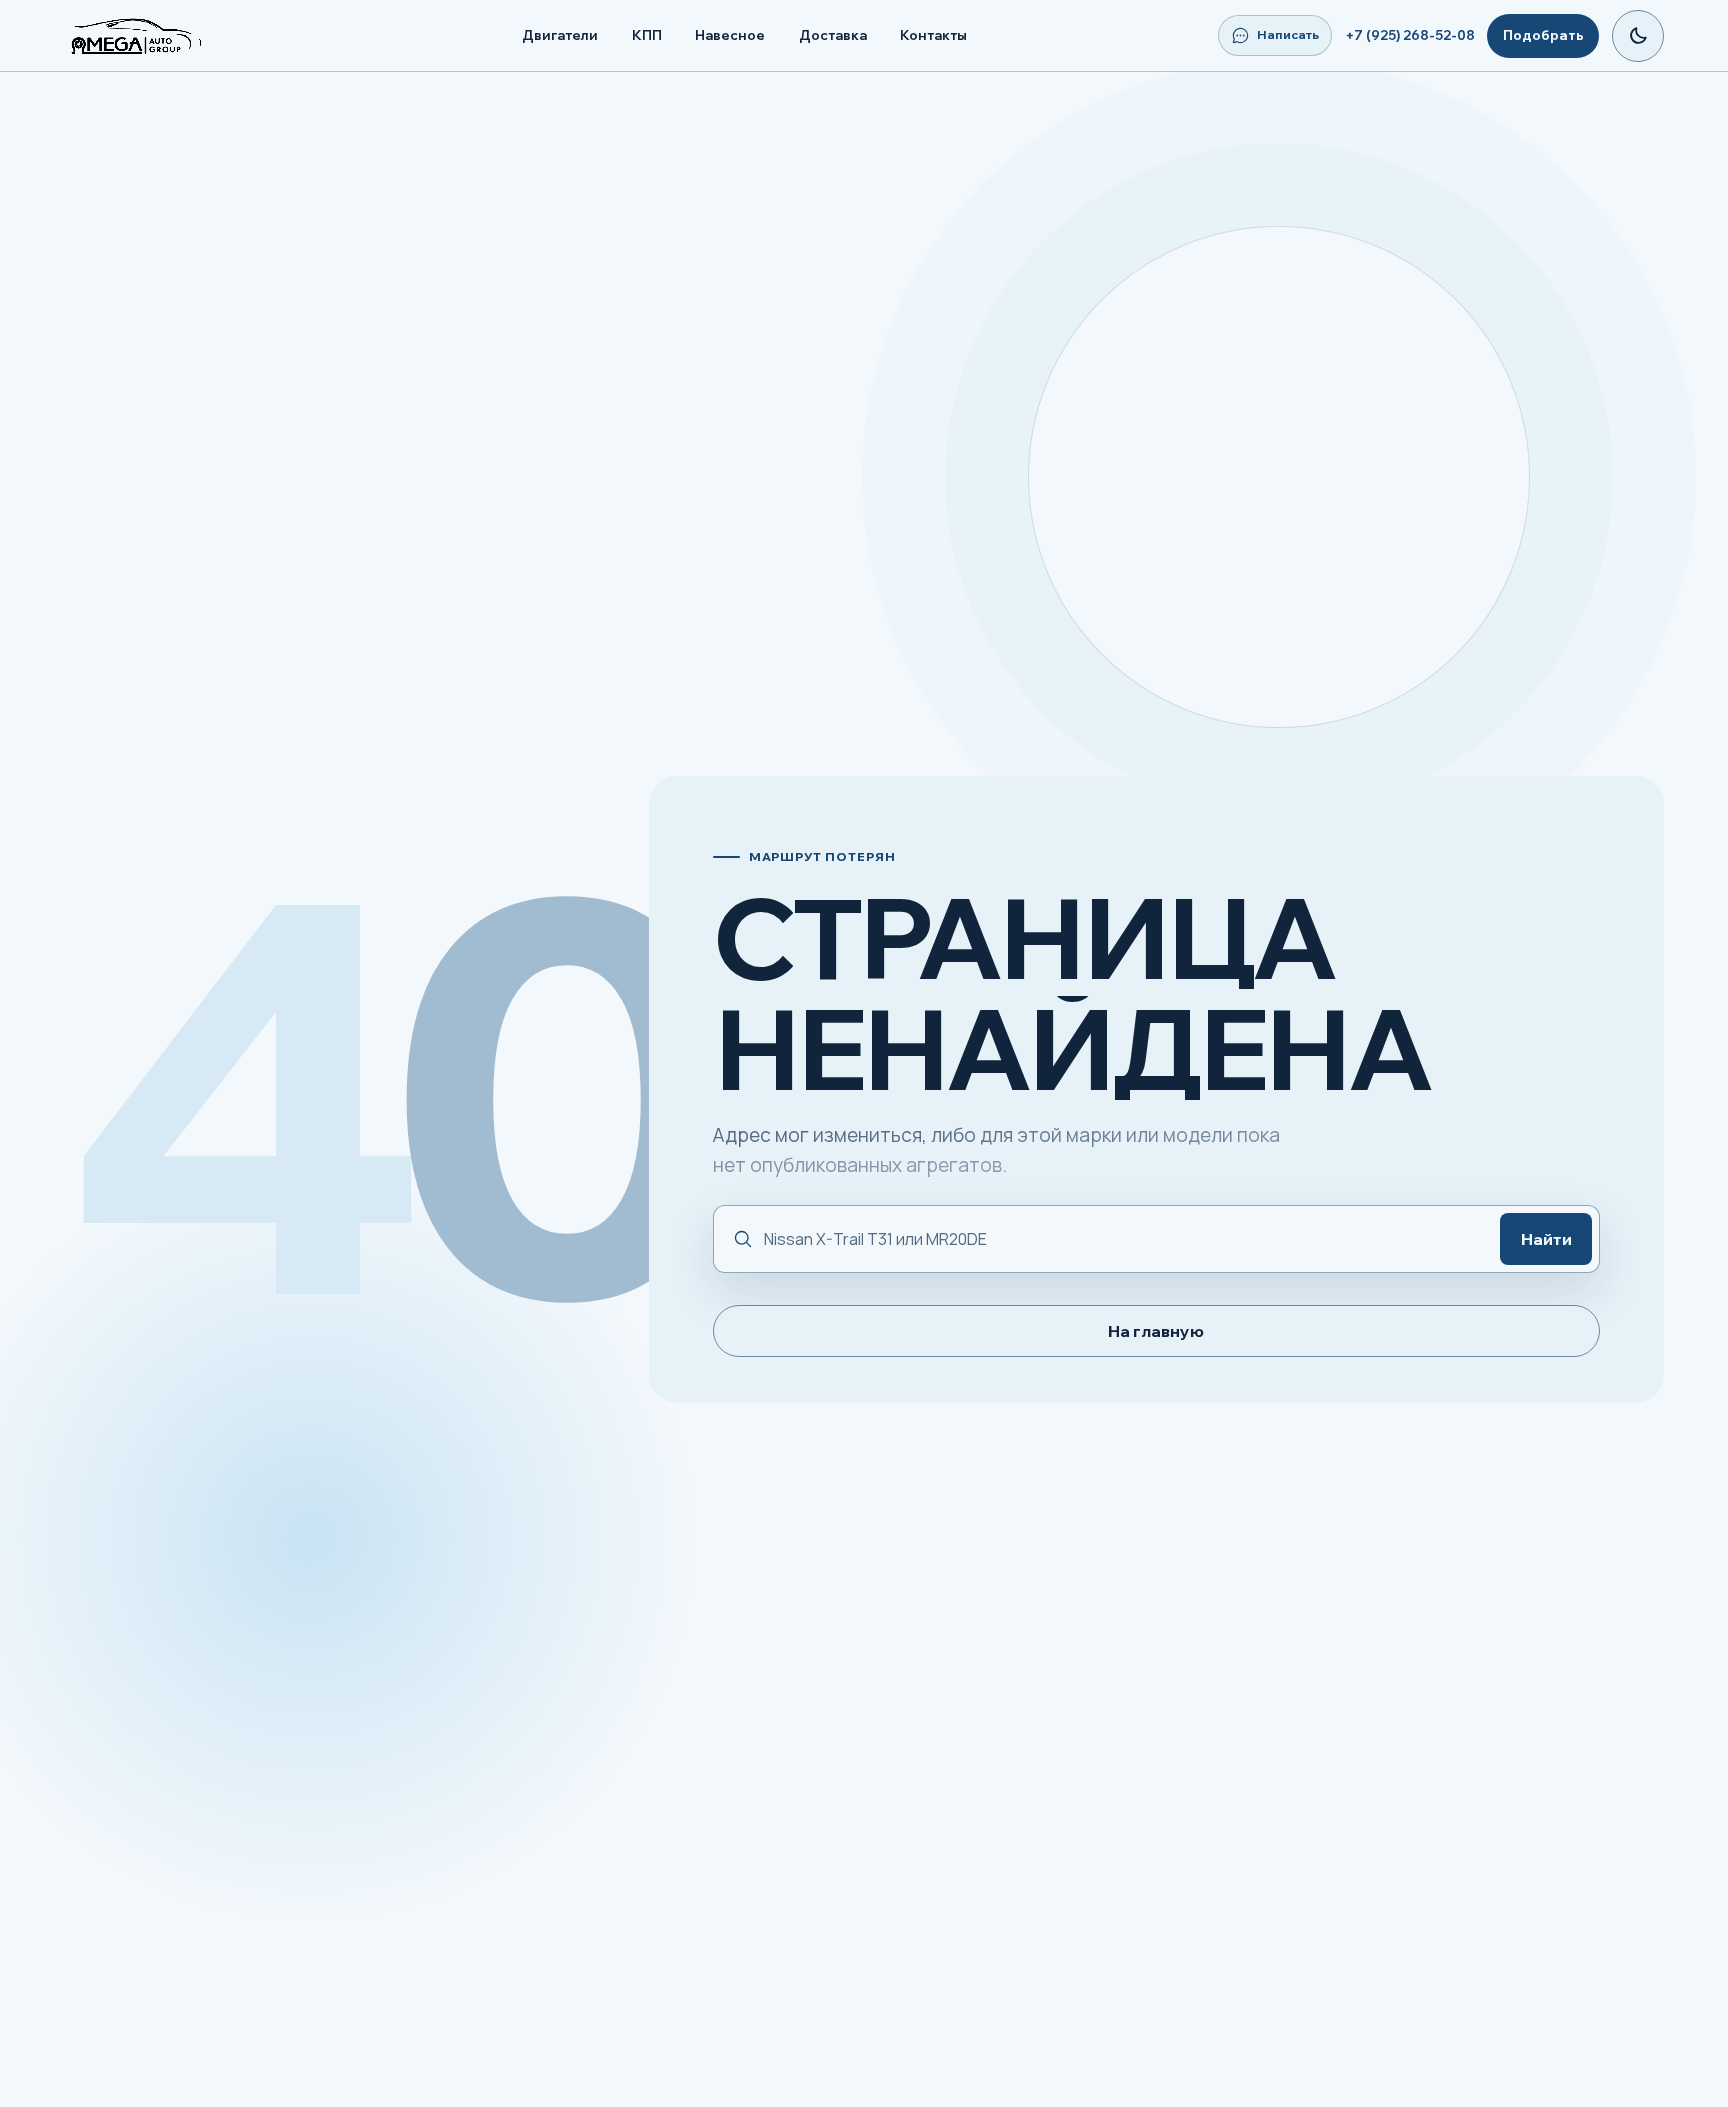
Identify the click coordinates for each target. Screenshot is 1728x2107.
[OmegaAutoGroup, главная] (160, 36)
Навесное (730, 35)
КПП (647, 35)
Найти (1546, 1239)
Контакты (933, 35)
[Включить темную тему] (1638, 36)
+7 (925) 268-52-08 (1410, 35)
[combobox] (1122, 1239)
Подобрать (1543, 35)
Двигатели (560, 35)
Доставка (833, 35)
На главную (1156, 1331)
